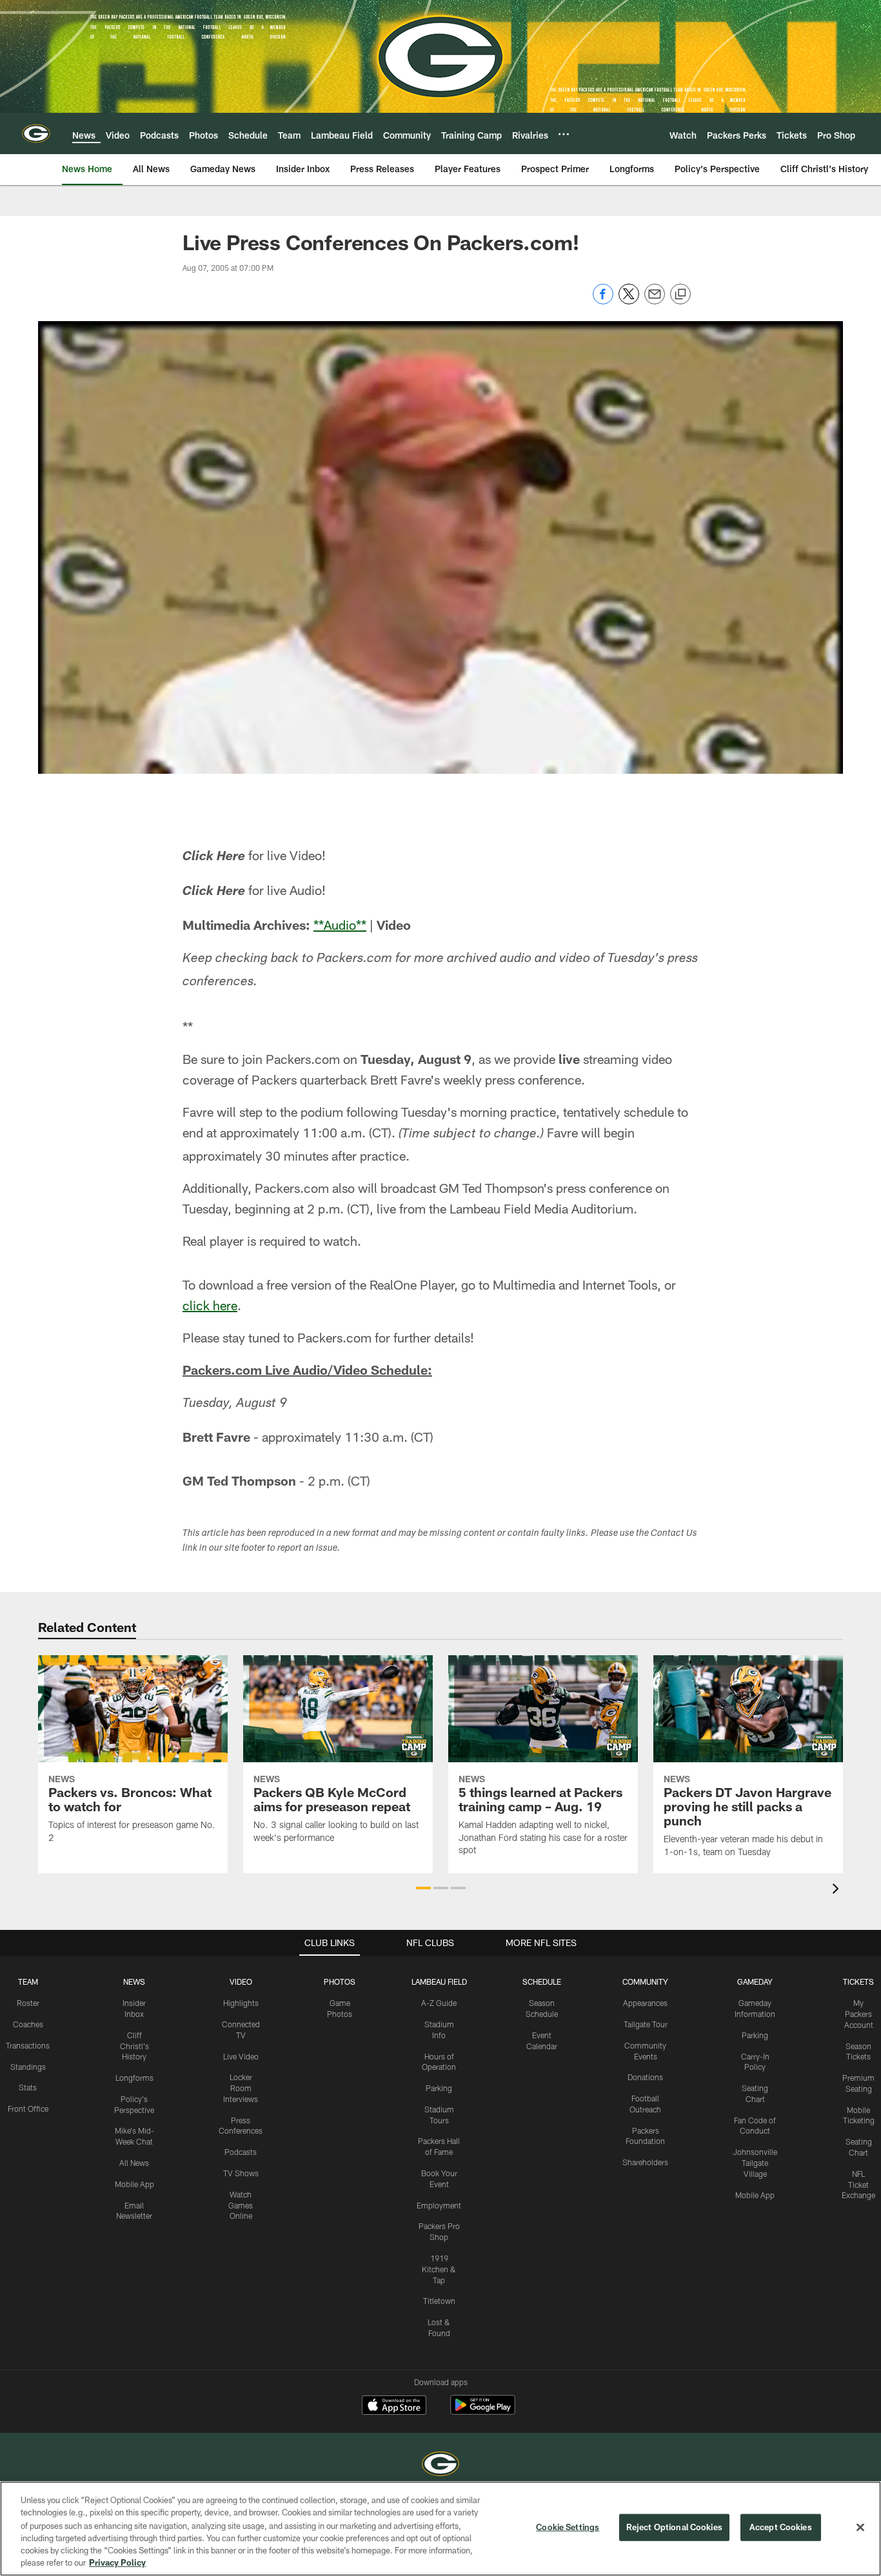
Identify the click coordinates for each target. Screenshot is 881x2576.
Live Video (241, 2056)
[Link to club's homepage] (36, 133)
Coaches (28, 2024)
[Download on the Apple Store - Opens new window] (394, 2406)
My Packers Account (859, 2014)
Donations (645, 2077)
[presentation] (838, 1890)
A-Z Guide (439, 2003)
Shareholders (645, 2162)
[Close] (860, 2528)
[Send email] (655, 301)
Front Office (28, 2109)
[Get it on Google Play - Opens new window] (483, 2411)
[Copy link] (680, 295)
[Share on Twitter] (629, 301)
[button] (423, 1888)
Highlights (241, 2003)
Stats (28, 2087)
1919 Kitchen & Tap (439, 2269)
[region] (440, 2529)
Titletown (439, 2301)
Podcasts (241, 2152)
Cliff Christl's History (134, 2046)
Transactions (28, 2045)
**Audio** (340, 925)
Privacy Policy (117, 2562)
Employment (439, 2205)
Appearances (645, 2003)
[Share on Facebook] (603, 301)
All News (134, 2163)
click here (210, 1305)
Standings (28, 2067)
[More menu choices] (564, 134)
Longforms (134, 2078)
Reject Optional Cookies (674, 2527)
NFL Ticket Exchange (858, 2185)
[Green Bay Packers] (440, 2465)
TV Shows (241, 2173)
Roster (28, 2003)
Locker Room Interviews (241, 2088)
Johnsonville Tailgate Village (755, 2163)
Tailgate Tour (646, 2024)
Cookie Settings (568, 2527)
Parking (439, 2088)
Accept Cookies (781, 2527)
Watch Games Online (241, 2205)
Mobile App (134, 2184)
